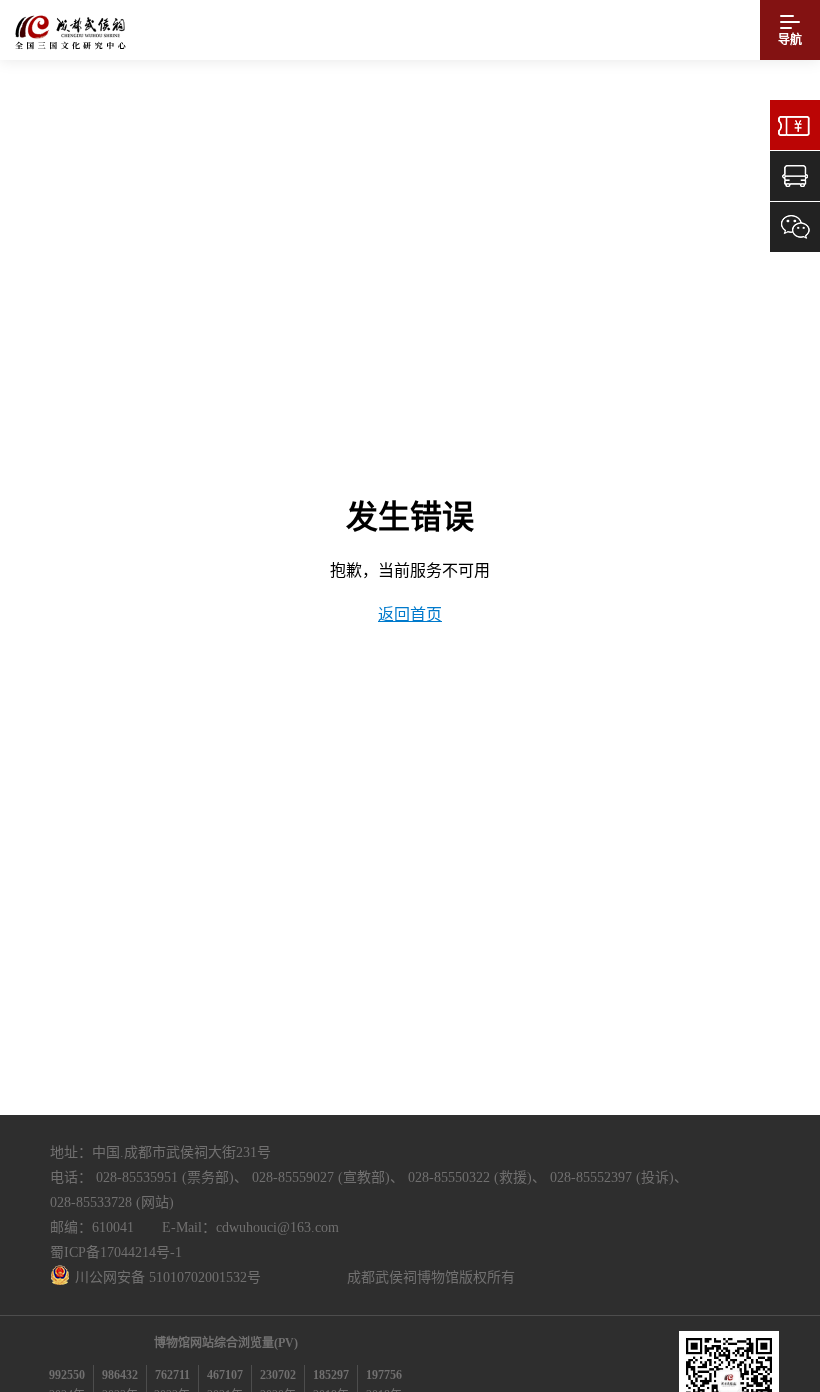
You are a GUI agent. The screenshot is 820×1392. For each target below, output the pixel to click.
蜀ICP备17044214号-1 (116, 1252)
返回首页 (410, 614)
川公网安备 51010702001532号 (168, 1277)
